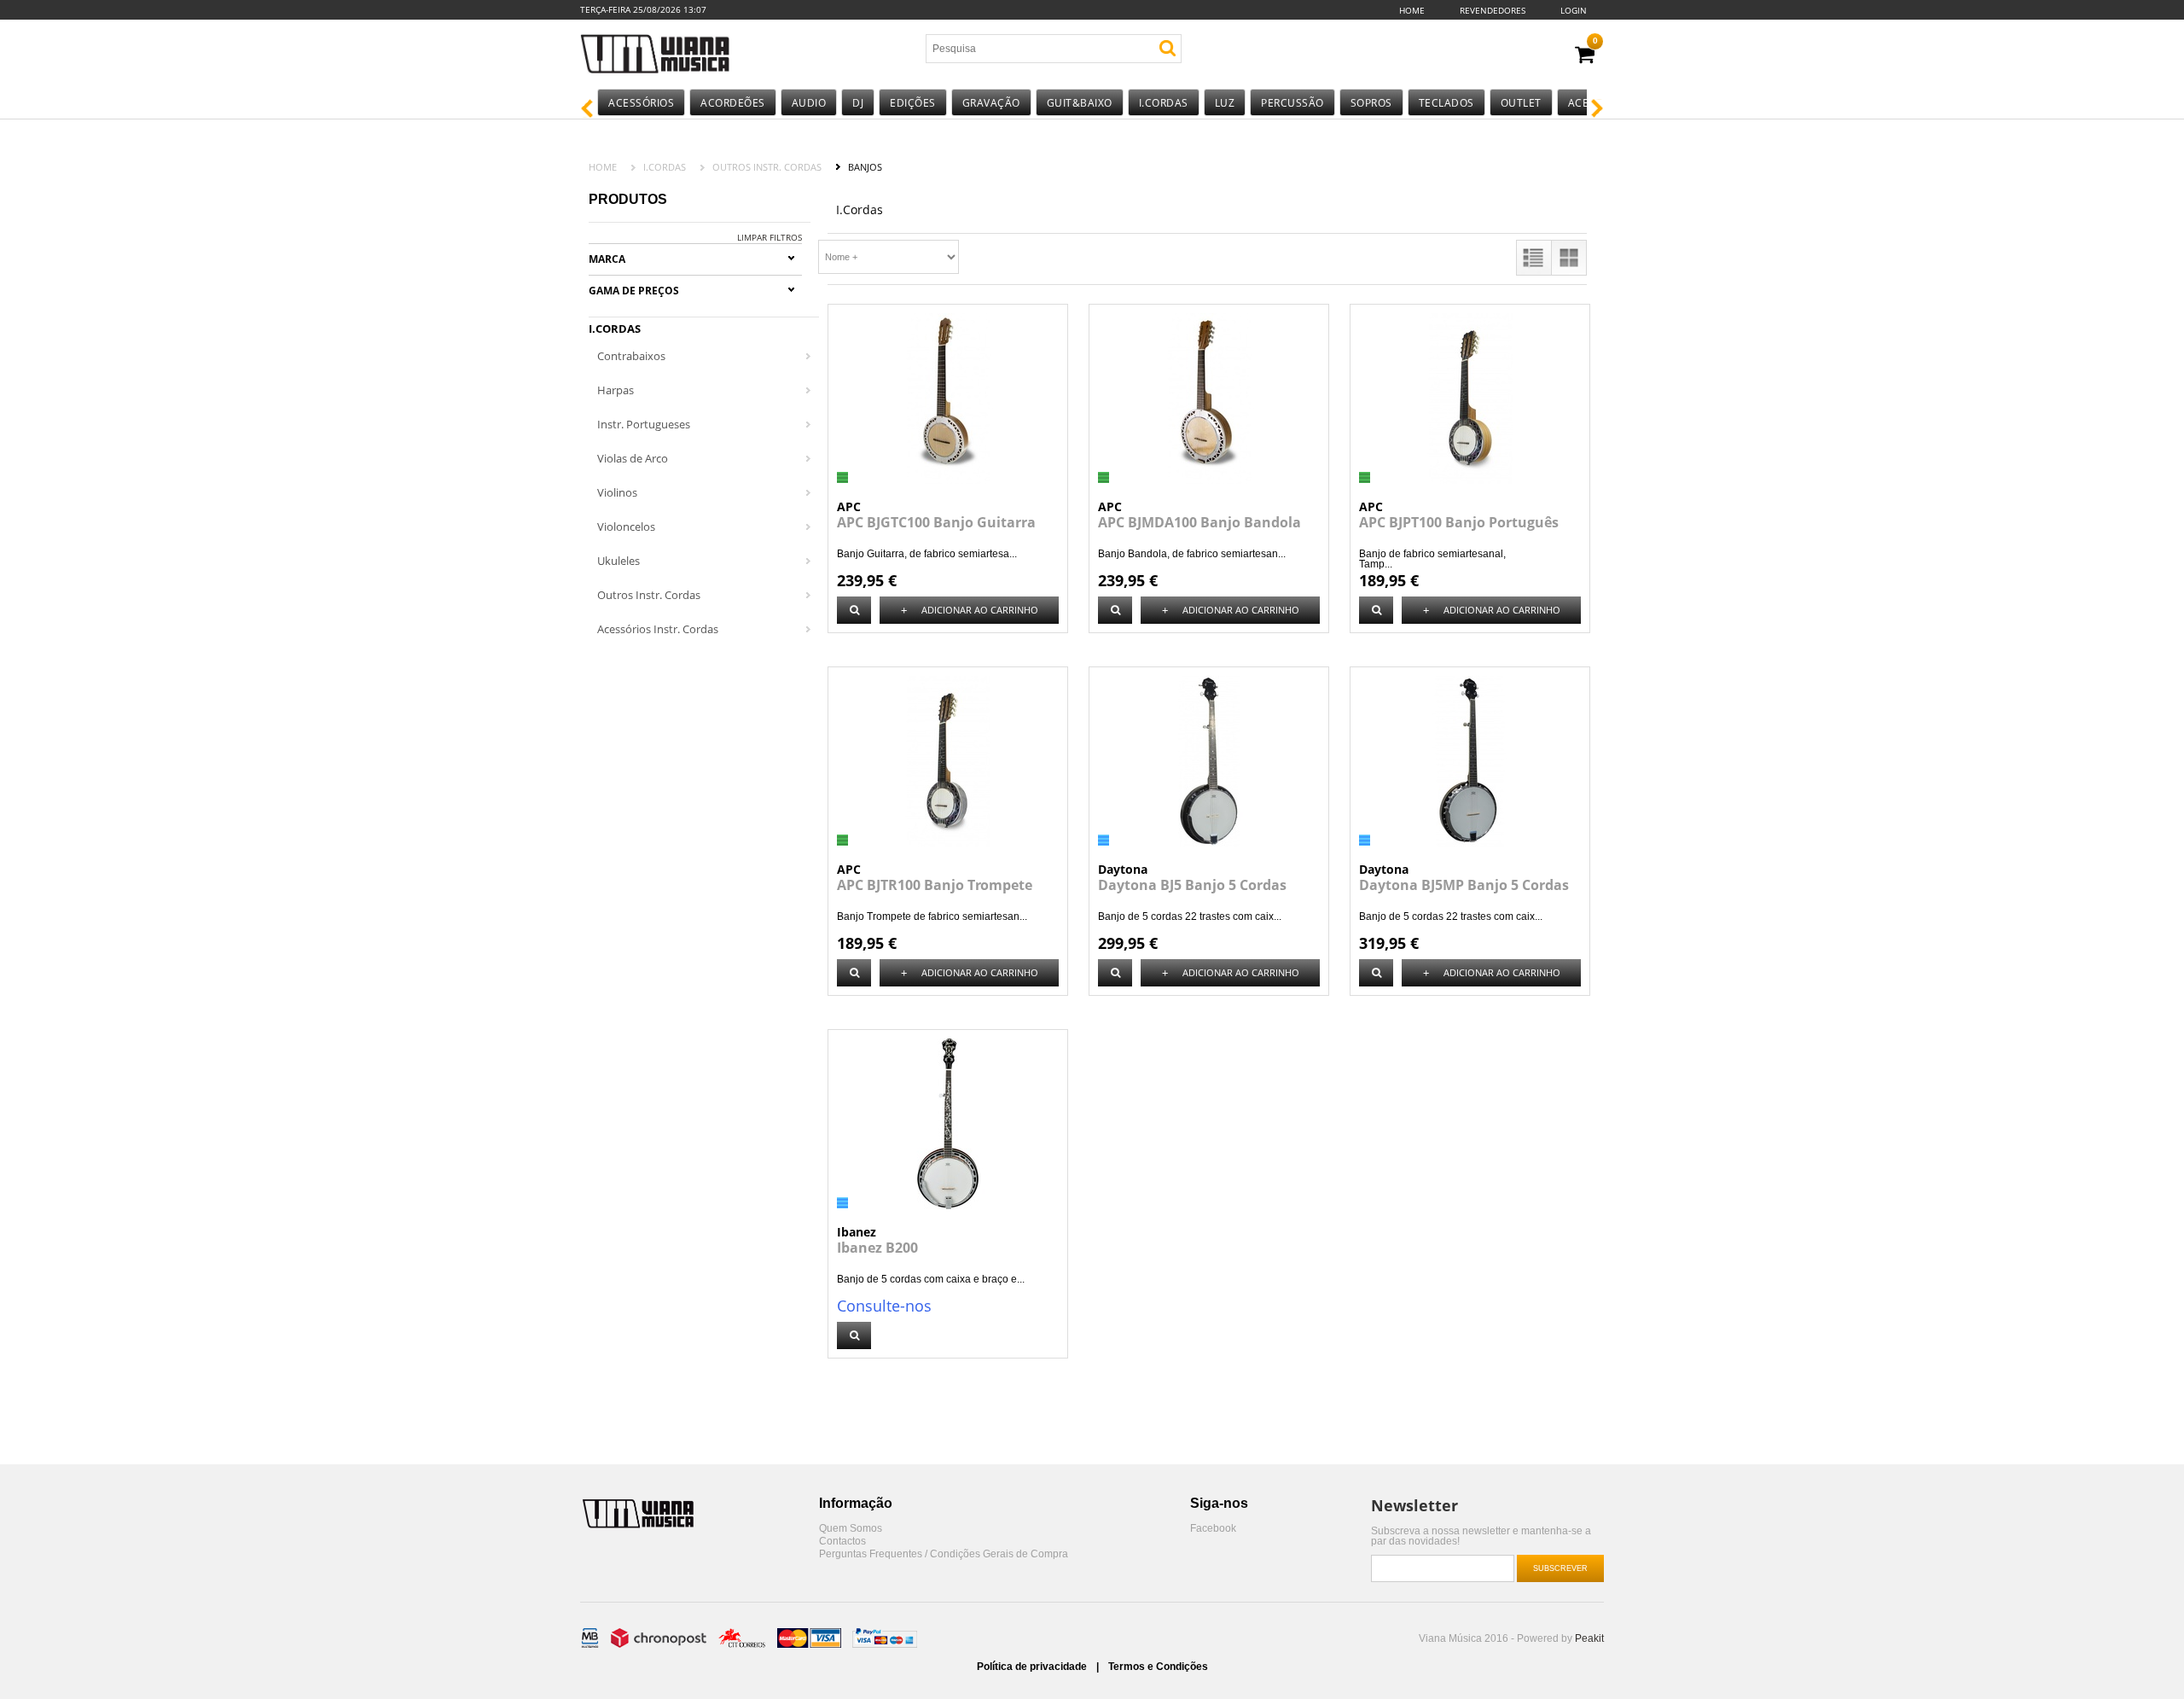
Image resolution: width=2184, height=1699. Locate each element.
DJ (858, 103)
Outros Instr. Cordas (767, 167)
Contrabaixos (631, 356)
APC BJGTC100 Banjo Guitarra (936, 522)
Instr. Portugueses (644, 424)
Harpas (616, 390)
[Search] (1168, 48)
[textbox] (1026, 49)
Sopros (1371, 103)
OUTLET (1521, 103)
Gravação (991, 103)
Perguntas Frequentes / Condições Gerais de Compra (944, 1554)
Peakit (1589, 1638)
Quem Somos (851, 1529)
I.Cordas (1164, 103)
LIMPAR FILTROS (770, 237)
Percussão (1292, 103)
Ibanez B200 (877, 1248)
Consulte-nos (884, 1306)
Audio (809, 103)
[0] (1585, 55)
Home (1412, 10)
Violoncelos (626, 527)
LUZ (1225, 103)
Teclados (1446, 103)
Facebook (1213, 1529)
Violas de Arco (633, 458)
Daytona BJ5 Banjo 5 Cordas (1192, 885)
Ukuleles (619, 561)
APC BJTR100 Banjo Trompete (935, 885)
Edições (913, 103)
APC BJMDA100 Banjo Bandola (1199, 522)
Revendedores (1493, 10)
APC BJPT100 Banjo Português (1459, 522)
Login (1574, 10)
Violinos (617, 492)
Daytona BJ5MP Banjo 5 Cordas (1464, 885)
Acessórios (641, 103)
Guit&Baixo (1080, 103)
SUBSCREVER (1560, 1568)
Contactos (842, 1542)
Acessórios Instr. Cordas (658, 629)
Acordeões (733, 103)
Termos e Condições (1158, 1667)
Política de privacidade (1033, 1667)
